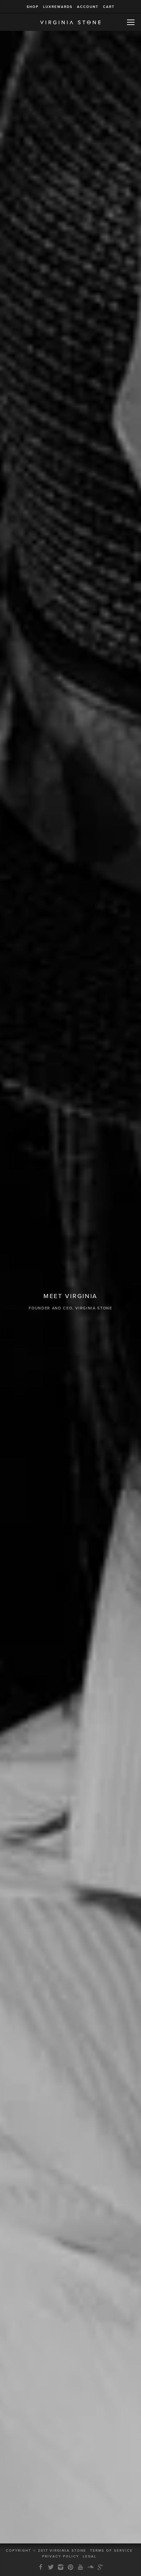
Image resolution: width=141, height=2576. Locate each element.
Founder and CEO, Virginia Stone (70, 1308)
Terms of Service (111, 2551)
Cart (109, 7)
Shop (33, 7)
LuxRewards (58, 7)
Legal (90, 2556)
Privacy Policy (61, 2556)
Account (88, 7)
